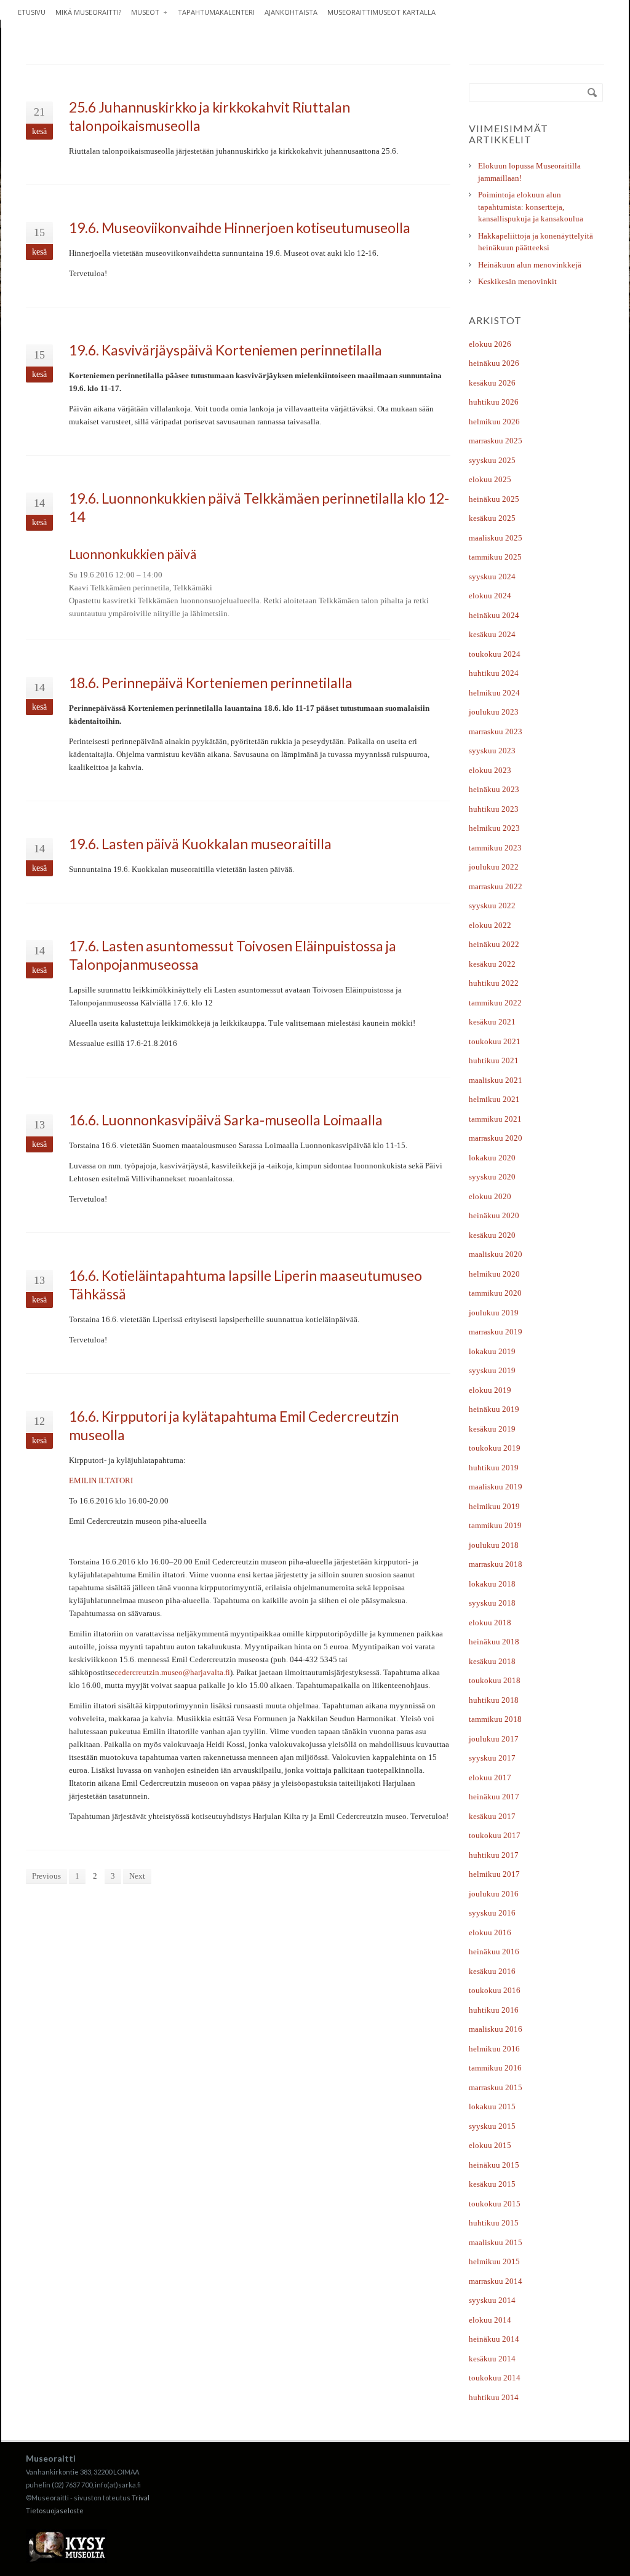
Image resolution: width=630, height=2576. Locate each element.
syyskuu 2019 (492, 1370)
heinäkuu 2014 (494, 2339)
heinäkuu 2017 (494, 1797)
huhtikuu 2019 (494, 1468)
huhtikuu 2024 (494, 673)
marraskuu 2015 (496, 2087)
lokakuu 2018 (492, 1584)
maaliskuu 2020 (496, 1254)
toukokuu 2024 (495, 654)
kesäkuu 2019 (492, 1429)
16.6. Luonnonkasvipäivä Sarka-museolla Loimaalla (226, 1120)
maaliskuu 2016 (496, 2029)
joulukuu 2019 (494, 1313)
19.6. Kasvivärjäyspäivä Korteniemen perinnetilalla (225, 350)
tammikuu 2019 (495, 1525)
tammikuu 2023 (495, 848)
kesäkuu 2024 (492, 634)
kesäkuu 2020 (492, 1235)
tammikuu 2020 (495, 1293)
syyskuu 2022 (492, 906)
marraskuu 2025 (496, 441)
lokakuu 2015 (492, 2106)
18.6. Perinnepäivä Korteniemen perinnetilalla (211, 683)
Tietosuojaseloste (55, 2511)
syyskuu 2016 (492, 1913)
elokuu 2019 (490, 1390)
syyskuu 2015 (492, 2126)
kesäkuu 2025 (492, 518)
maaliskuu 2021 (496, 1080)
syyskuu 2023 (492, 751)
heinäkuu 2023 (494, 789)
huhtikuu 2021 (494, 1060)
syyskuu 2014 (492, 2300)
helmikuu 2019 (494, 1506)
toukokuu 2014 (495, 2378)
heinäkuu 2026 (494, 363)
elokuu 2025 (490, 479)
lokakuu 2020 (492, 1158)
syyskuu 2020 (492, 1177)
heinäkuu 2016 (494, 1952)
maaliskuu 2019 (496, 1487)
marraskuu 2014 (496, 2281)
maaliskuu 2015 (496, 2242)
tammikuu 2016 (495, 2068)
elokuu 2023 (490, 770)
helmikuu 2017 (494, 1874)
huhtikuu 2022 (494, 983)
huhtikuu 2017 (494, 1855)
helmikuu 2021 (494, 1099)
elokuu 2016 (490, 1932)
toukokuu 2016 (495, 1990)
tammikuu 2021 (495, 1119)
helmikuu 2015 (494, 2261)
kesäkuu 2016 (492, 1971)
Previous (46, 1876)
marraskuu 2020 (496, 1138)
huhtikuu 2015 (494, 2223)
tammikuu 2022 (495, 1003)
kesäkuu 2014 (492, 2359)
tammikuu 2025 (495, 557)
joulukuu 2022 (494, 867)
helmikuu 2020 (494, 1274)
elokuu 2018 (490, 1623)
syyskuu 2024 (492, 577)
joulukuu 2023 (494, 712)
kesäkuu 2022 (492, 964)
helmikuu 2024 (494, 693)
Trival (141, 2498)
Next (137, 1876)
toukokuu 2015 (495, 2204)
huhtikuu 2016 (494, 2010)
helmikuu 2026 (494, 422)
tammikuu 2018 (495, 1719)
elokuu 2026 (490, 344)
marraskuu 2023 (496, 731)
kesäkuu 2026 (492, 383)
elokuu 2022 (490, 925)
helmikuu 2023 (494, 828)
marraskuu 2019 (496, 1332)
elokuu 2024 (490, 596)
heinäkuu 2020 (494, 1215)
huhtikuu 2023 (494, 809)
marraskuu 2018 (496, 1564)
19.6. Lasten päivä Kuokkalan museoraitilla (200, 844)
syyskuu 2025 (492, 460)
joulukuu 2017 (494, 1739)
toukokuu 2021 (495, 1041)
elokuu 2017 (490, 1777)
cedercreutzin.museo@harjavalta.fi (172, 1672)
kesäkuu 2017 (492, 1816)
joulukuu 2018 (494, 1545)
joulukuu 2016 (494, 1894)
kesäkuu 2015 (492, 2184)
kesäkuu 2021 (492, 1022)
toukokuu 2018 (495, 1680)
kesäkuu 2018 (492, 1661)
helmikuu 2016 (494, 2049)
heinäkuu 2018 (494, 1642)
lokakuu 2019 (492, 1351)
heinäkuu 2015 (494, 2165)
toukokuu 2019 (495, 1448)
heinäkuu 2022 (494, 944)
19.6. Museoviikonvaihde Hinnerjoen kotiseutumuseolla (240, 228)
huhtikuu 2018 (494, 1700)
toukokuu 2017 (495, 1835)
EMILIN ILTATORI (101, 1480)
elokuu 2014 (490, 2320)
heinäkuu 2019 (494, 1409)
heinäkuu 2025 (494, 499)
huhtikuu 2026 (494, 402)
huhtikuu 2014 (494, 2397)
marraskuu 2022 (496, 886)
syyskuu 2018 (492, 1603)
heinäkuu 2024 (494, 615)
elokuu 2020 (490, 1196)
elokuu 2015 (490, 2145)
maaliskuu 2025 (496, 538)
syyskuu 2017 (492, 1758)
